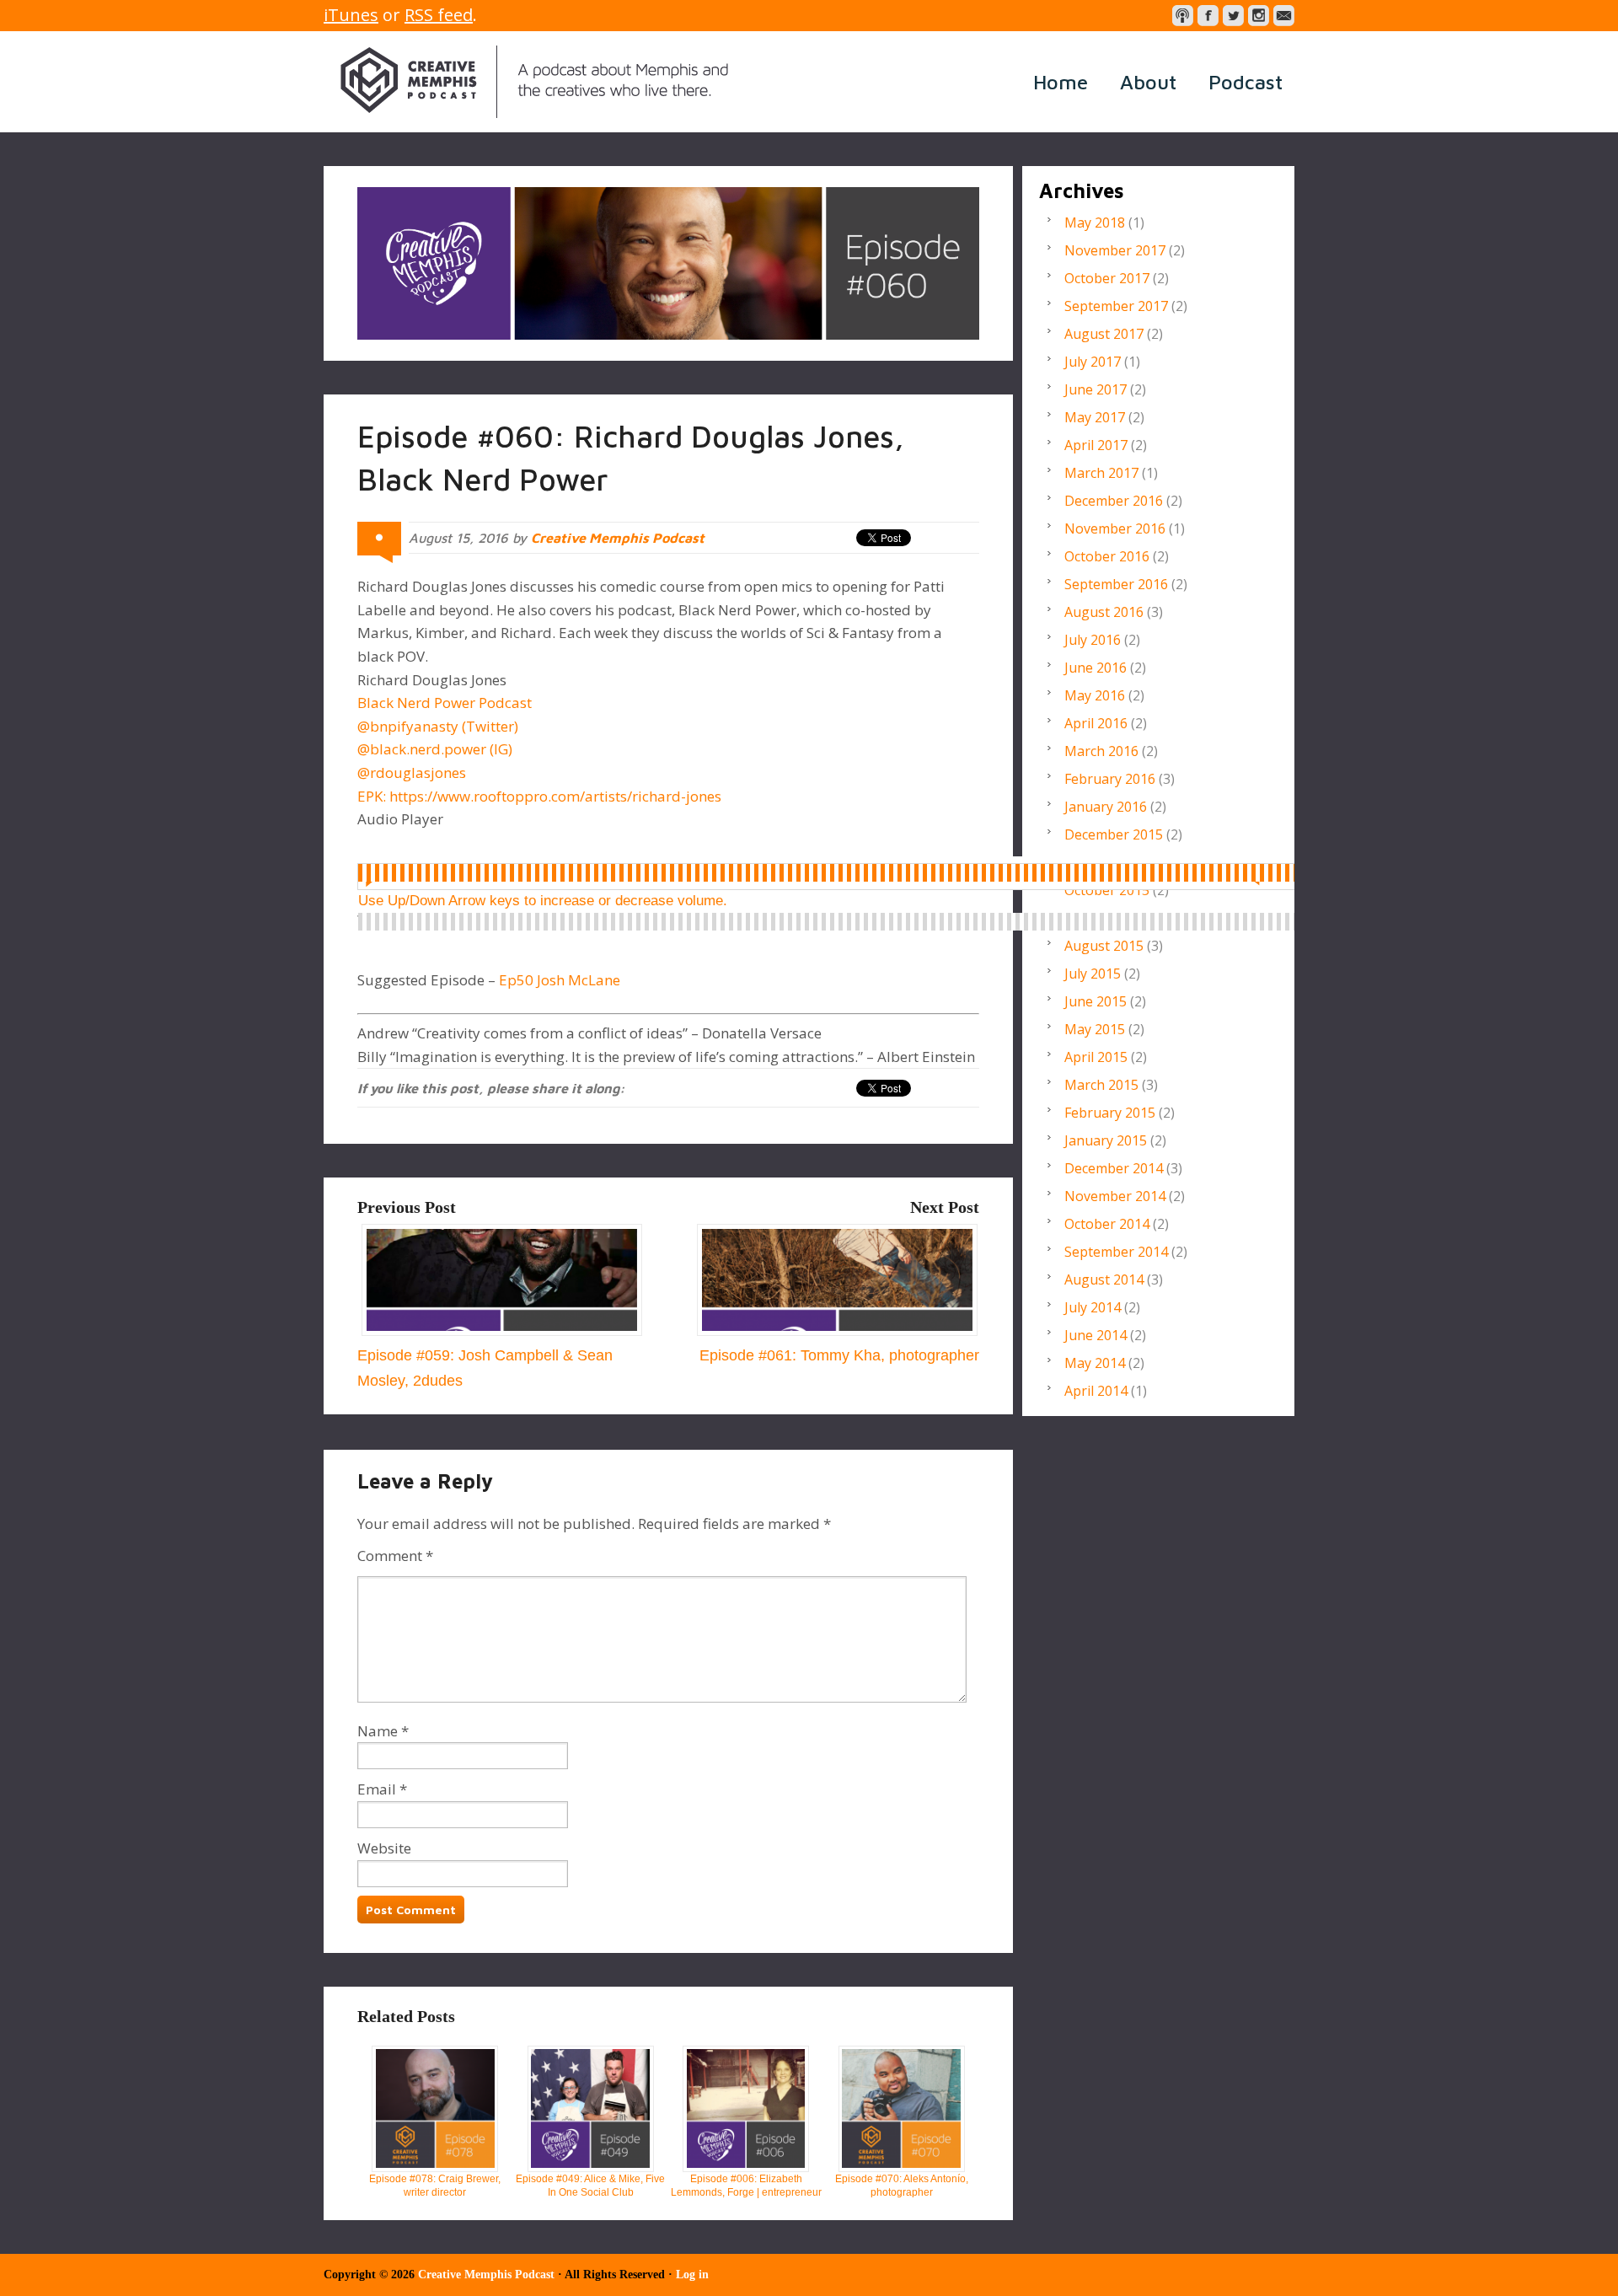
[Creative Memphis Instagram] (1259, 16)
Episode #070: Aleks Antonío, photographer (902, 2186)
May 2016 (1095, 695)
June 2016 (1096, 668)
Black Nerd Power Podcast (445, 703)
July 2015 (1093, 974)
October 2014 (1107, 1224)
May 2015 (1095, 1029)
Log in (692, 2275)
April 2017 (1096, 445)
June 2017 (1096, 389)
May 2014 (1095, 1363)
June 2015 (1096, 1001)
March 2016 (1101, 751)
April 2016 (1096, 723)
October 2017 (1107, 278)
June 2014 (1096, 1335)
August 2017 (1104, 334)
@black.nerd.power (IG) (435, 749)
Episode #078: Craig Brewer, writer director (435, 2186)
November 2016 (1115, 528)
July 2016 (1093, 640)
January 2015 (1106, 1140)
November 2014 (1115, 1196)
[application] (841, 873)
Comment (395, 1556)
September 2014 (1116, 1252)
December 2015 (1114, 834)
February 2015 (1110, 1113)
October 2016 (1107, 556)
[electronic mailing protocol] (1284, 16)
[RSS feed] (1183, 16)
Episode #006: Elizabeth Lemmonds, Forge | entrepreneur (746, 2186)
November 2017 (1115, 250)
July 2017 (1093, 362)
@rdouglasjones (412, 772)
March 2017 (1101, 473)
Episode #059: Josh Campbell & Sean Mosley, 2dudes (485, 1368)
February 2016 (1110, 779)
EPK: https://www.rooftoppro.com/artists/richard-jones (539, 796)
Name (378, 1731)
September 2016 (1116, 584)
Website (384, 1848)
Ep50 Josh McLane (560, 980)
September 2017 (1116, 306)
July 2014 (1093, 1307)
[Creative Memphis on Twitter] (1233, 16)
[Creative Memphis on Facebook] (1208, 16)
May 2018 (1095, 223)
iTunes (351, 15)
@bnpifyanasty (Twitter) (438, 726)
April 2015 (1096, 1057)
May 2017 (1095, 417)
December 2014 (1114, 1168)
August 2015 (1104, 946)
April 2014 (1096, 1391)
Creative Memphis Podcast (534, 82)
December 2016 (1114, 501)
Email (377, 1789)
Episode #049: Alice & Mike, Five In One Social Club (590, 2186)
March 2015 (1101, 1085)
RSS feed (439, 15)
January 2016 (1106, 807)
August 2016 (1104, 612)
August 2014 (1104, 1279)
